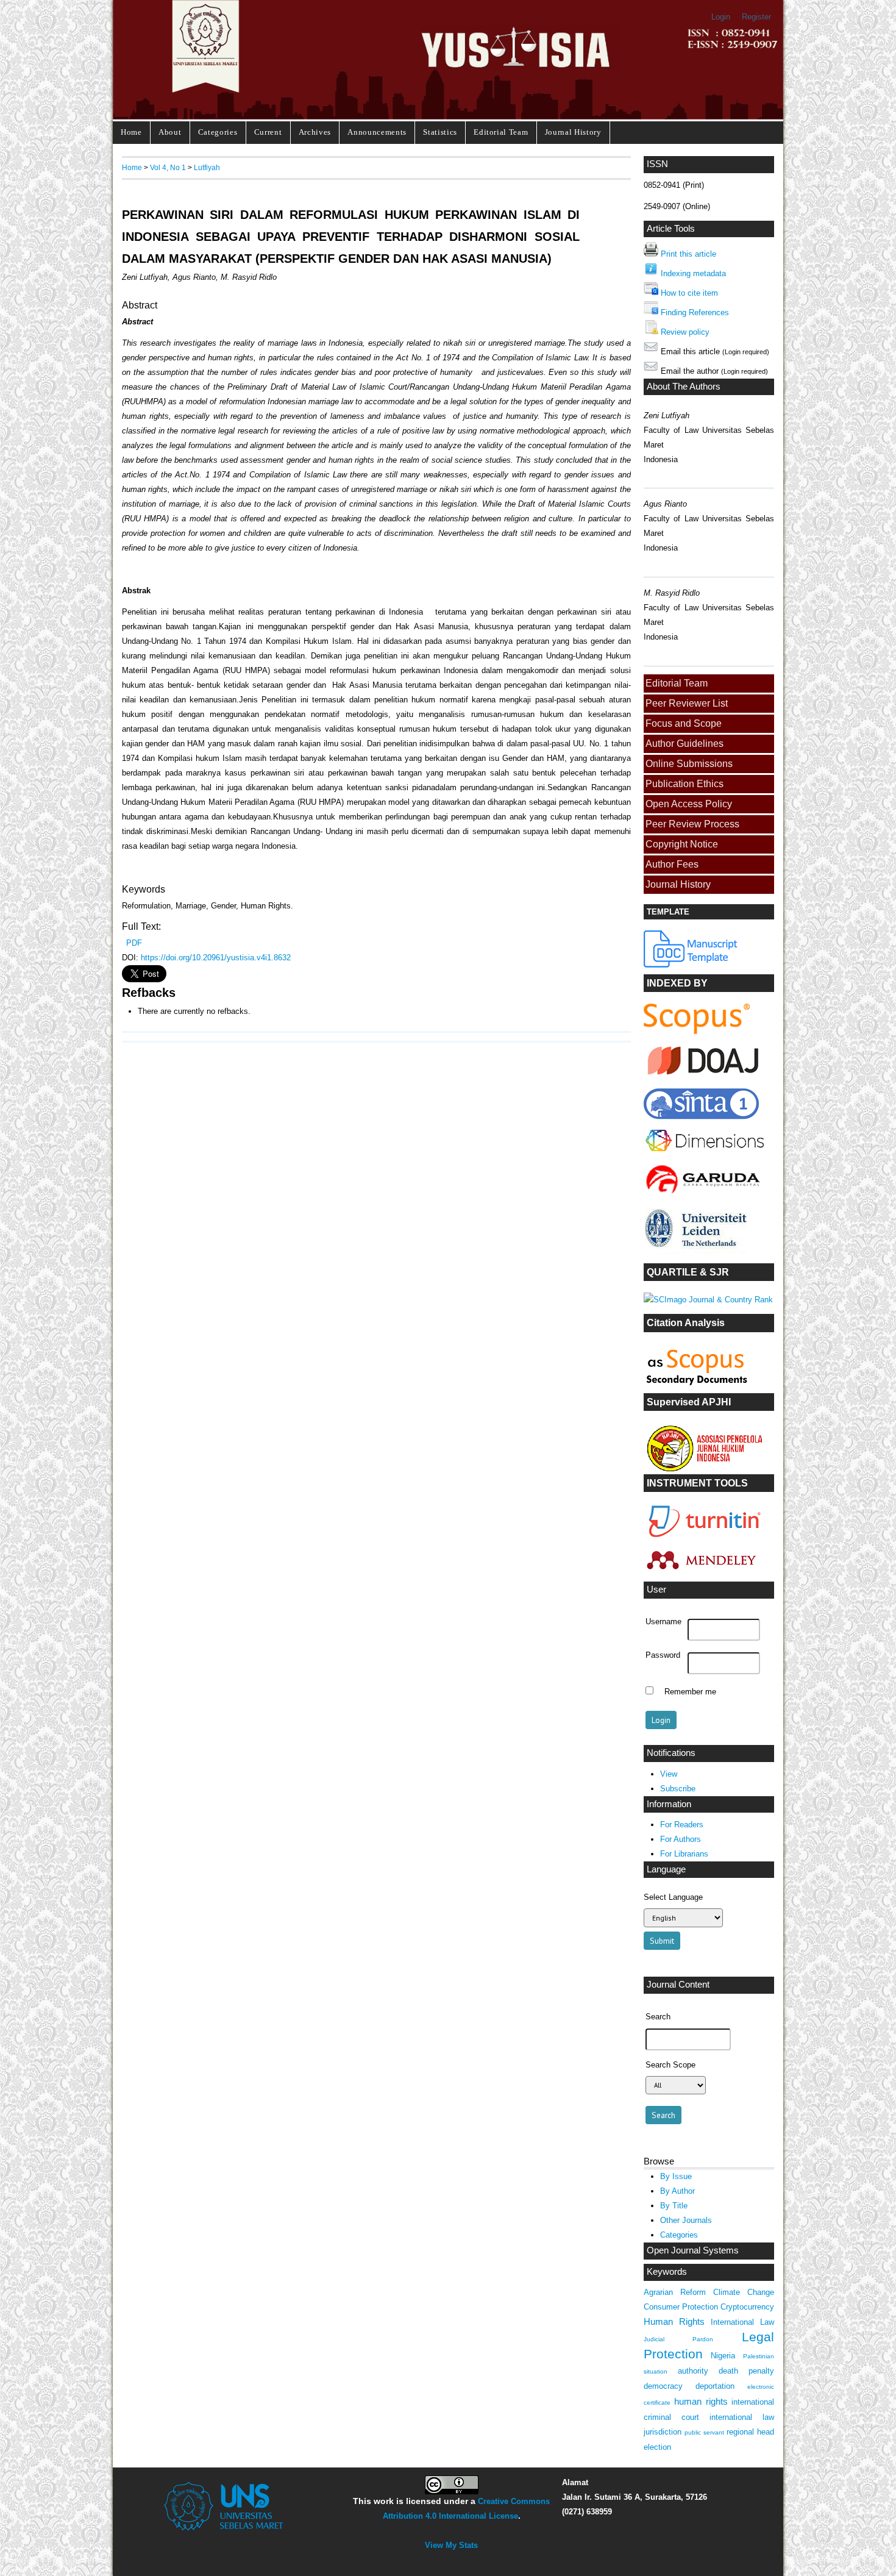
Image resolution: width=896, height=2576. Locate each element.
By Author (677, 2191)
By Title (674, 2206)
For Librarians (684, 1854)
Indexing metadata (693, 273)
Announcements (377, 132)
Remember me (690, 1692)
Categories (218, 132)
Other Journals (686, 2220)
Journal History (573, 132)
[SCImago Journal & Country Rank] (708, 1300)
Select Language (673, 1897)
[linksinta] (705, 1078)
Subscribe (678, 1789)
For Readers (682, 1825)
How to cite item (689, 293)
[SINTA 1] (705, 1154)
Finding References (695, 312)
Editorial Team (501, 132)
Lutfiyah (207, 167)
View (669, 1774)
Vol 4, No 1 (168, 167)
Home (131, 132)
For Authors (681, 1839)
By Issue (676, 2176)
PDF (134, 943)
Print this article (688, 254)
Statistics (440, 132)
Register (756, 17)
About (170, 132)
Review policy (685, 332)
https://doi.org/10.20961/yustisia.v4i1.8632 (216, 958)
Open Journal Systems (693, 2250)
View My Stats (451, 2545)
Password (663, 1655)
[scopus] (697, 1031)
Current (268, 132)
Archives (315, 132)
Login (721, 17)
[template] (691, 965)
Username (663, 1622)
